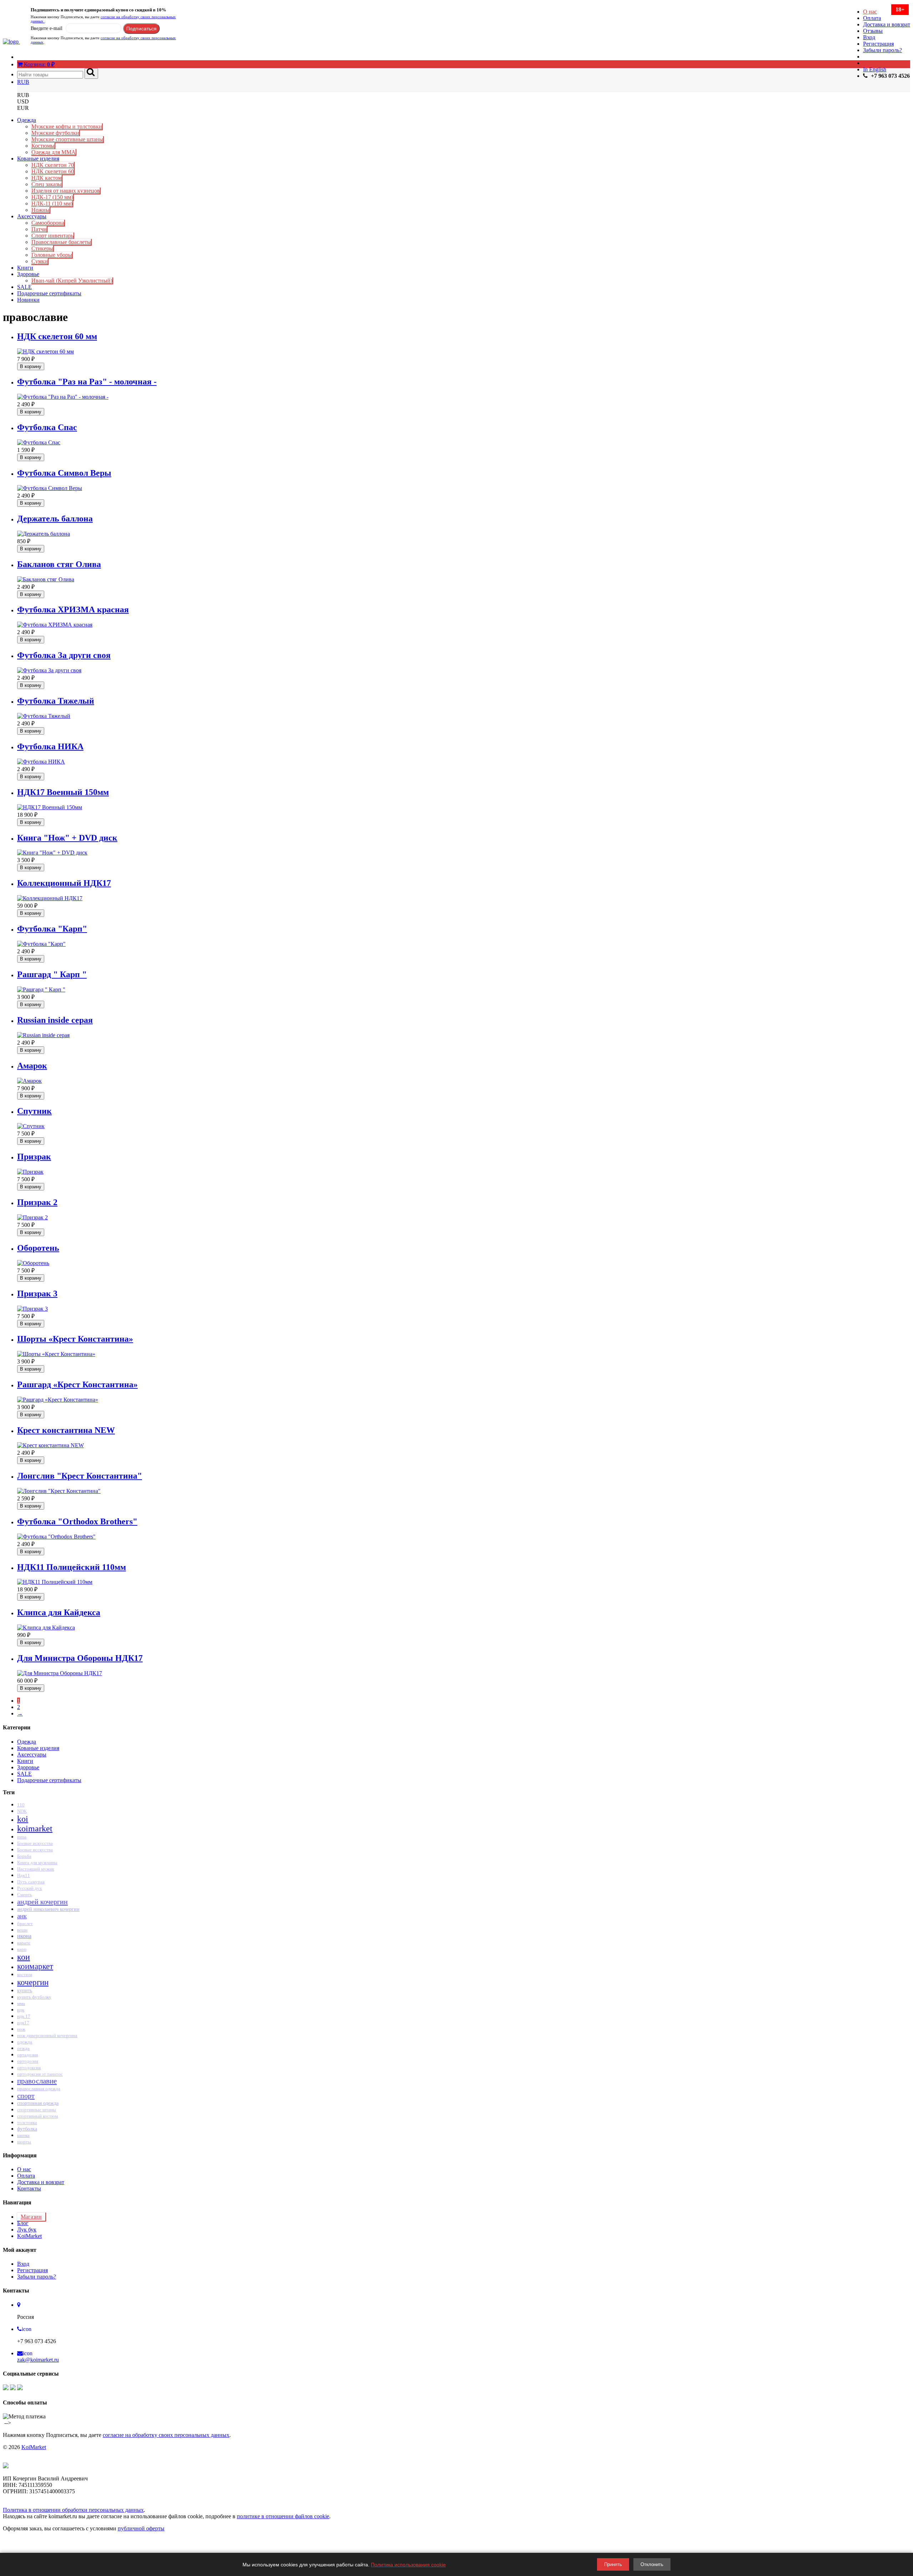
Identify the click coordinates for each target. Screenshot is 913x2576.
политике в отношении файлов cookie (283, 2516)
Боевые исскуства (35, 1850)
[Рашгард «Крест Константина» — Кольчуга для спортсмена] (58, 1400)
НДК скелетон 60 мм (57, 336)
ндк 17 (24, 2016)
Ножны (40, 210)
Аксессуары (32, 216)
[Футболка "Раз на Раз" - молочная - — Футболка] (63, 397)
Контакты (29, 2189)
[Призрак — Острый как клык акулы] (30, 1172)
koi (23, 1819)
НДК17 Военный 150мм (63, 792)
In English (875, 69)
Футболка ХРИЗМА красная (73, 609)
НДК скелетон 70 (53, 165)
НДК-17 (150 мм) (52, 197)
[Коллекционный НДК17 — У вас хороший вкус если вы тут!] (50, 898)
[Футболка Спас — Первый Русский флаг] (39, 442)
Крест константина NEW (66, 1430)
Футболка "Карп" (52, 929)
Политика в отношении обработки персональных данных (73, 2510)
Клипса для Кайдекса (59, 1612)
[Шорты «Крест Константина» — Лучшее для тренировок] (56, 1354)
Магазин (31, 2217)
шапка (23, 2135)
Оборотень (38, 1248)
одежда (25, 2042)
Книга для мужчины (37, 1863)
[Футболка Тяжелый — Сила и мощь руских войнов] (44, 716)
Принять (613, 2564)
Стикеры (42, 248)
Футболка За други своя (64, 655)
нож (21, 2029)
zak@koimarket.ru (38, 2360)
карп (22, 1949)
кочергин (33, 1982)
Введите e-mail (47, 28)
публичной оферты (141, 2528)
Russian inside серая (55, 1020)
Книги (25, 268)
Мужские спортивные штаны (67, 139)
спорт (26, 2096)
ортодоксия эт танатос (40, 2074)
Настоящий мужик (36, 1869)
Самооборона (48, 223)
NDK (22, 1811)
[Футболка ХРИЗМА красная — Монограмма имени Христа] (55, 625)
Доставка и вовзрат (887, 24)
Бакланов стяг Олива (59, 564)
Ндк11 (24, 1875)
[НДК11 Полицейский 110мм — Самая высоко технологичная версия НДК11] (55, 1582)
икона (24, 1936)
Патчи (39, 229)
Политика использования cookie (408, 2565)
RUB (23, 82)
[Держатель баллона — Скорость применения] (44, 534)
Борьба (24, 1856)
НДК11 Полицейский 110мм (72, 1567)
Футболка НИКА (50, 746)
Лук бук (27, 2230)
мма (21, 2003)
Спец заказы (47, 184)
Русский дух (30, 1888)
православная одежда (39, 2089)
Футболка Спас (47, 427)
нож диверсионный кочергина (47, 2036)
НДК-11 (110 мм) (52, 203)
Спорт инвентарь (52, 236)
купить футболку (34, 1997)
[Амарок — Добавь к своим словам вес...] (29, 1081)
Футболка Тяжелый (56, 701)
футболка (27, 2129)
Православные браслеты (61, 242)
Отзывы (873, 31)
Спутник (34, 1111)
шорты (24, 2142)
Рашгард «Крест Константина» (77, 1384)
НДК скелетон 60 (53, 171)
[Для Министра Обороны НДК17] (60, 1673)
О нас (870, 12)
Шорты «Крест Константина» (75, 1339)
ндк (21, 2010)
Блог (23, 2223)
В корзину (31, 366)
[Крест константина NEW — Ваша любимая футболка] (50, 1445)
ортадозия (27, 2055)
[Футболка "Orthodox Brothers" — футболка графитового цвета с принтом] (56, 1537)
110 (21, 1805)
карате (24, 1943)
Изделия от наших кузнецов (66, 191)
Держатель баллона (55, 519)
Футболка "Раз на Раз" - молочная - (87, 382)
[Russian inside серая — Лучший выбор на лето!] (43, 1035)
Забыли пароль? (883, 50)
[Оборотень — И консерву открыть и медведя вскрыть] (33, 1263)
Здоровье (28, 274)
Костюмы (43, 146)
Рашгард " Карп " (52, 974)
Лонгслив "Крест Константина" (80, 1476)
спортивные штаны (37, 2110)
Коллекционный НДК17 (64, 883)
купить (25, 1991)
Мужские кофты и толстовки (67, 126)
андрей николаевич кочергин (48, 1909)
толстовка (27, 2123)
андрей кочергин (42, 1902)
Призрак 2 (37, 1202)
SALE (24, 287)
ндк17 (23, 2023)
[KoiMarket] (11, 42)
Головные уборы (52, 255)
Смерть (25, 1895)
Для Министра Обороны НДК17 (80, 1658)
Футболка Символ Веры (64, 473)
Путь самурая (31, 1882)
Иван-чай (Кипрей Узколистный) (72, 280)
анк (22, 1916)
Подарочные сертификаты (49, 293)
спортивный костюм (37, 2116)
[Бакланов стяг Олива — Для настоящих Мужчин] (46, 579)
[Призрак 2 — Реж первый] (32, 1217)
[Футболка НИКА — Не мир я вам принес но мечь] (41, 762)
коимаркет (35, 1966)
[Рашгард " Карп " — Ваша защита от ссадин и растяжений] (41, 989)
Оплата (872, 18)
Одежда (27, 120)
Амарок (32, 1066)
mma (22, 1837)
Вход (869, 37)
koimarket (35, 1828)
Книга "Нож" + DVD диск (67, 838)
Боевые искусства (35, 1843)
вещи (22, 1930)
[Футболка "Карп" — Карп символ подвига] (41, 944)
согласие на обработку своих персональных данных (166, 2435)
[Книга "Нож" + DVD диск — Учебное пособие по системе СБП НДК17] (52, 853)
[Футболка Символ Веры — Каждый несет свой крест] (50, 488)
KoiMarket (29, 2236)
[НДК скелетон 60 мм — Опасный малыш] (45, 351)
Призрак (34, 1157)
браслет (25, 1924)
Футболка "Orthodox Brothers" (77, 1521)
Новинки (28, 300)
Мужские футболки (55, 133)
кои (24, 1957)
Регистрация (878, 44)
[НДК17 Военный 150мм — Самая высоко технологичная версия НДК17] (50, 807)
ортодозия (28, 2061)
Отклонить (652, 2564)
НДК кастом (47, 178)
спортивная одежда (38, 2103)
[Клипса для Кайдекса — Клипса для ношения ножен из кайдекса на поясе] (46, 1628)
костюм (25, 1975)
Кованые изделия (38, 159)
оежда (23, 2048)
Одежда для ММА (53, 152)
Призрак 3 (37, 1294)
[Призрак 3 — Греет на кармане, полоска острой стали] (32, 1309)
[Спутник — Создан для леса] (31, 1126)
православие (37, 2081)
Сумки (40, 261)
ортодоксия (29, 2068)
